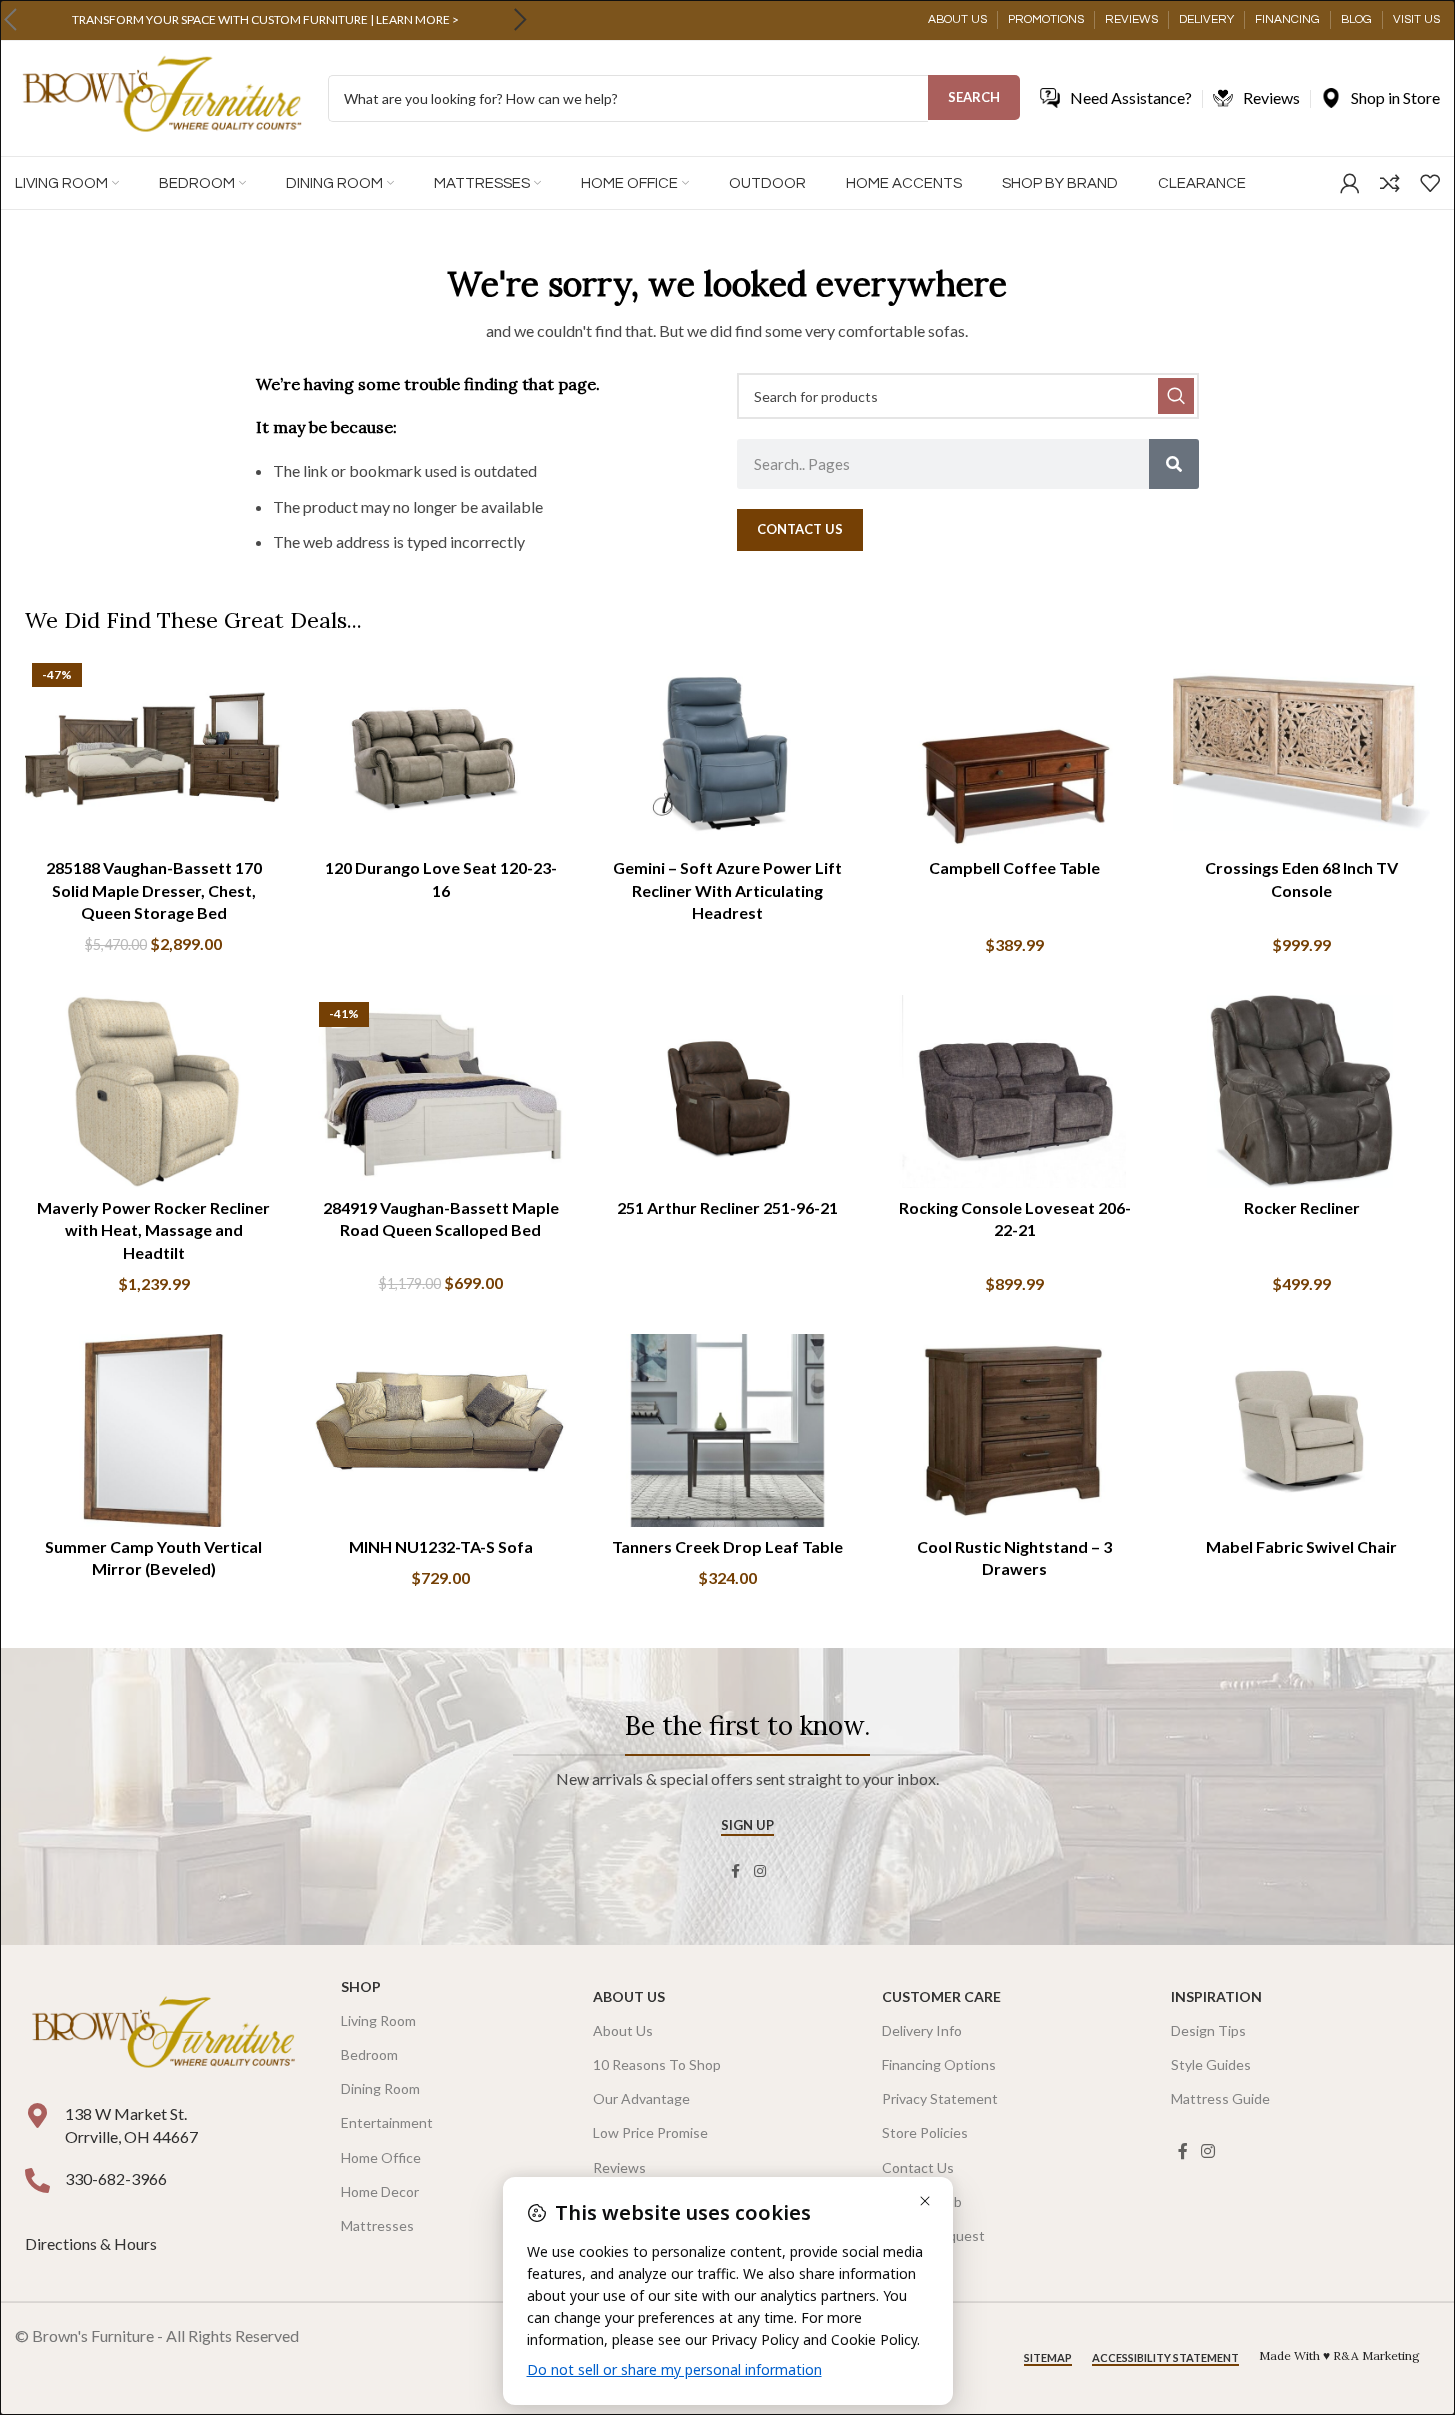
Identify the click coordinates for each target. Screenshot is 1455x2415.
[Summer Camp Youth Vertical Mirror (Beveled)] (153, 1430)
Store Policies (925, 2132)
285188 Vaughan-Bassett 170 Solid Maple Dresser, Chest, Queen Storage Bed (154, 890)
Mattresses (377, 2225)
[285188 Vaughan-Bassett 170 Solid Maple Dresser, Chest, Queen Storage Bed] (153, 752)
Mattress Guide (1220, 2098)
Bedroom (369, 2054)
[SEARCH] (1176, 396)
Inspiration (1216, 1996)
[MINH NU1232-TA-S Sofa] (440, 1430)
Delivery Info (922, 2030)
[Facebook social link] (736, 1871)
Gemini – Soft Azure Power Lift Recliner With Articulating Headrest (727, 890)
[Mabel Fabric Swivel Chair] (1301, 1430)
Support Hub (922, 2201)
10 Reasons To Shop (657, 2064)
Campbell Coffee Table (1014, 867)
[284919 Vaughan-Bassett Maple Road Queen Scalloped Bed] (440, 1091)
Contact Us (918, 2167)
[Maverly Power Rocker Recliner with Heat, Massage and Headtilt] (153, 1091)
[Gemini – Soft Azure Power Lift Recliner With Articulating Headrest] (727, 752)
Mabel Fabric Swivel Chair (1301, 1546)
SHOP (361, 1986)
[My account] (1350, 183)
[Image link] (163, 2034)
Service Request (933, 2235)
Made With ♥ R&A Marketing (1339, 2355)
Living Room (378, 2020)
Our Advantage (641, 2098)
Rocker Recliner (1302, 1207)
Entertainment (387, 2122)
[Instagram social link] (760, 1871)
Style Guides (1211, 2064)
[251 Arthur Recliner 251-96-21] (727, 1091)
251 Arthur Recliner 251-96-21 (727, 1207)
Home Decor (380, 2191)
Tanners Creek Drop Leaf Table (727, 1546)
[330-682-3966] (37, 2180)
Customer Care (941, 1996)
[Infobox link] (265, 20)
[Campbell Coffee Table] (1014, 752)
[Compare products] (1390, 183)
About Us (629, 1996)
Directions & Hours (92, 2243)
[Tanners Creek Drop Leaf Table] (727, 1430)
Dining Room (380, 2088)
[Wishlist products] (1430, 183)
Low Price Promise (650, 2132)
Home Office (381, 2157)
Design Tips (1208, 2030)
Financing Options (939, 2064)
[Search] (1174, 464)
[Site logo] (161, 96)
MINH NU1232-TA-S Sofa (441, 1546)
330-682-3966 (116, 2178)
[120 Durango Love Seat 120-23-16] (440, 752)
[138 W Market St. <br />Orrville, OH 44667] (37, 2115)
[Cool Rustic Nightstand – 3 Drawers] (1014, 1430)
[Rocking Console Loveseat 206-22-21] (1014, 1091)
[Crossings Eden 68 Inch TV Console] (1301, 752)
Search (974, 97)
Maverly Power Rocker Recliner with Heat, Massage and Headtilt (153, 1230)
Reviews (619, 2167)
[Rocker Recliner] (1301, 1091)
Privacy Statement (940, 2098)
